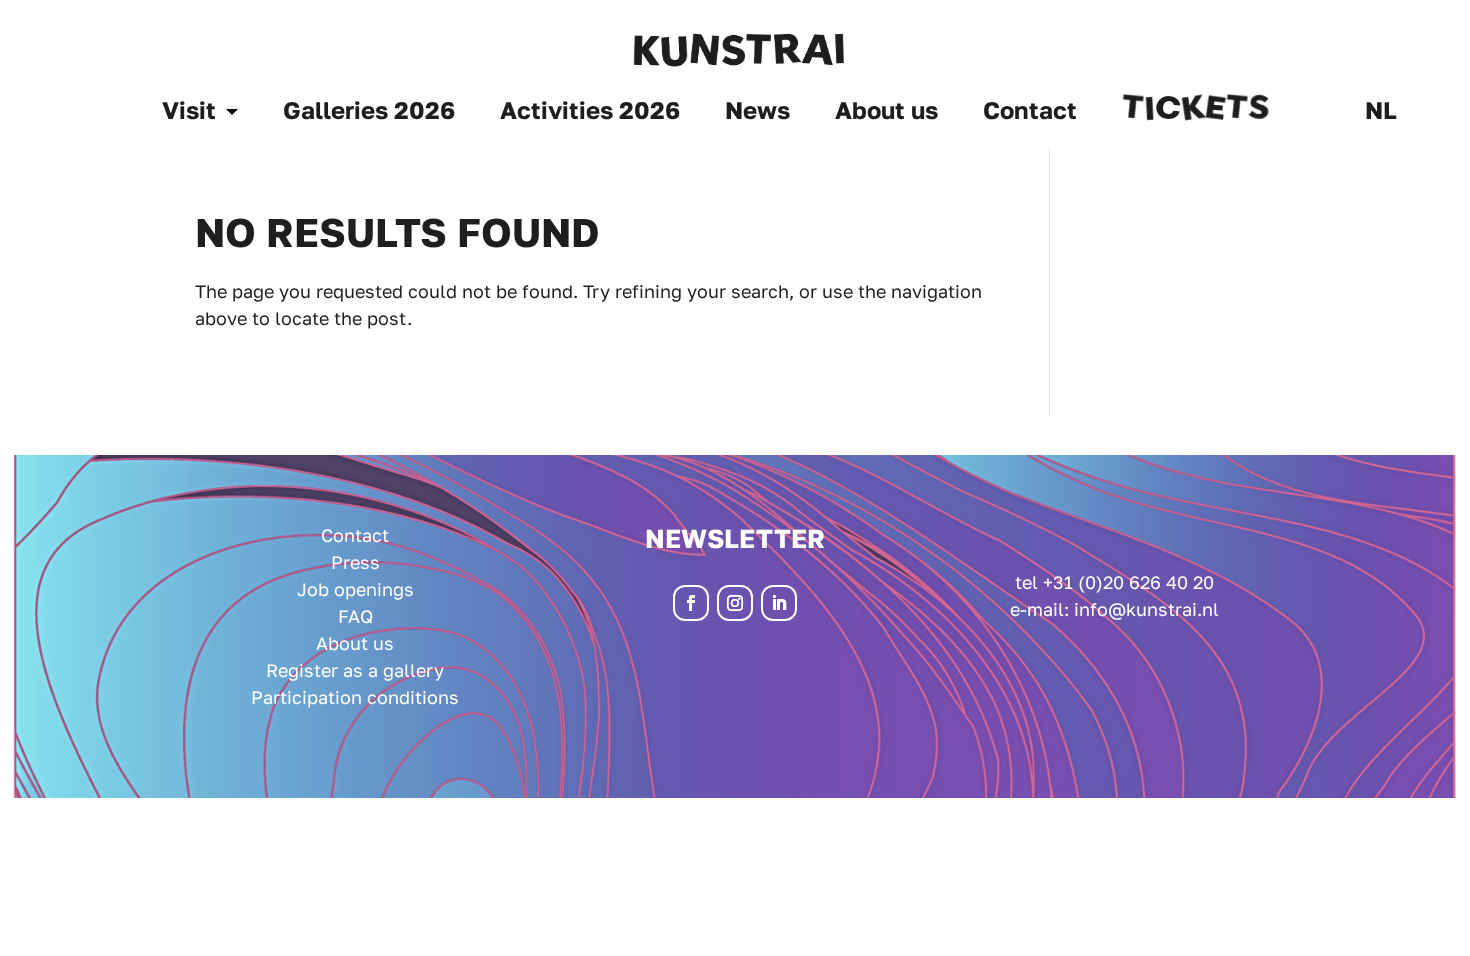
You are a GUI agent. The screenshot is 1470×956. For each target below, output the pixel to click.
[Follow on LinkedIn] (779, 603)
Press (355, 562)
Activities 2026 (590, 113)
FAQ (355, 616)
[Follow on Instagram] (735, 603)
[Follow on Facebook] (691, 603)
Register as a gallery (355, 670)
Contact (1030, 113)
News (757, 113)
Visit (189, 113)
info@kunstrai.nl (1146, 609)
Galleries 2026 (369, 113)
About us (886, 113)
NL (1381, 113)
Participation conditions (355, 697)
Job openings (355, 589)
